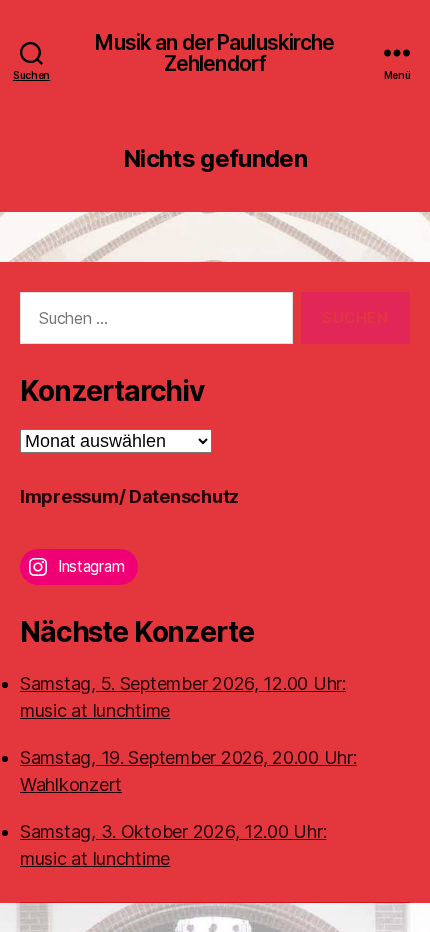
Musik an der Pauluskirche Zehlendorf (214, 53)
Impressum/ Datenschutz (129, 496)
